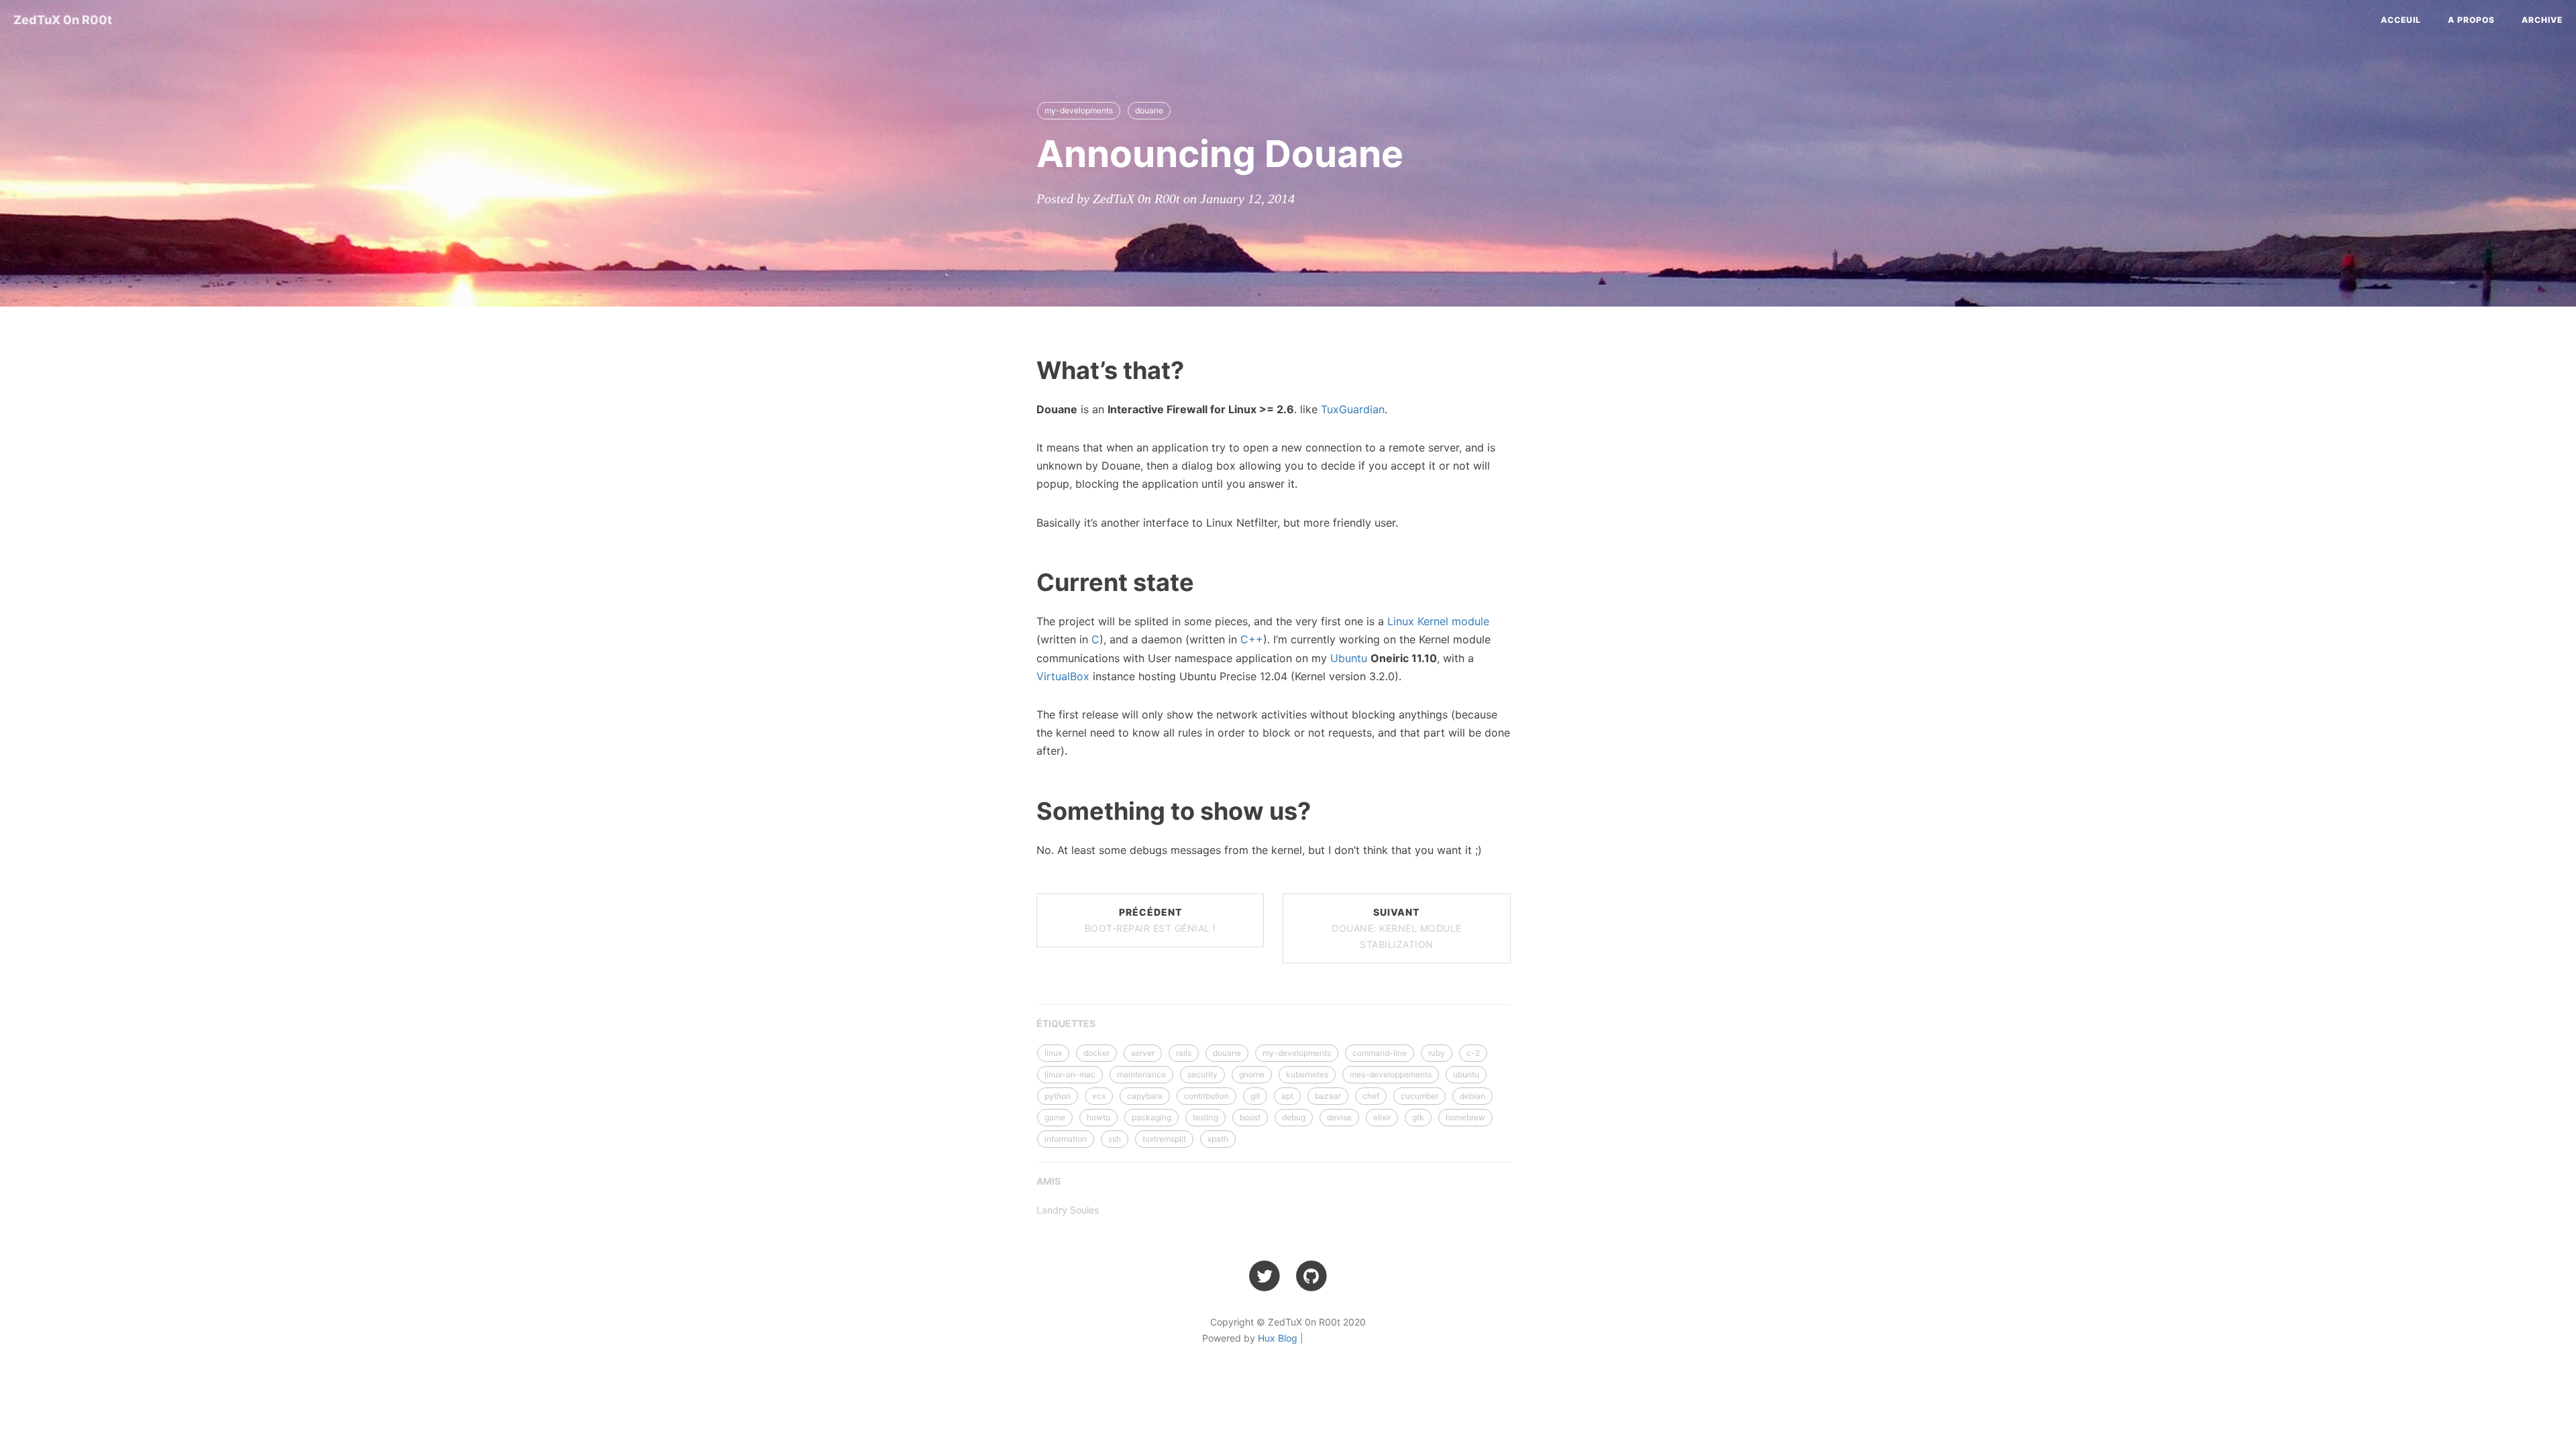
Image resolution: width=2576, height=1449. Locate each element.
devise (1339, 1117)
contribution (1206, 1096)
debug (1294, 1117)
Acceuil (2401, 20)
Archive (2542, 20)
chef (1371, 1096)
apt (1287, 1096)
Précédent (1150, 920)
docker (1096, 1053)
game (1055, 1117)
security (1202, 1074)
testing (1205, 1117)
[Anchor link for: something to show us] (1020, 810)
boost (1250, 1117)
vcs (1099, 1096)
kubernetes (1307, 1074)
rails (1184, 1053)
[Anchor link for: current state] (1020, 581)
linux (1053, 1053)
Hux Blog (1278, 1338)
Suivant (1397, 928)
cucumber (1419, 1096)
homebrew (1465, 1117)
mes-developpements (1391, 1074)
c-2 (1473, 1053)
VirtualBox (1063, 676)
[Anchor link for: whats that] (1020, 369)
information (1066, 1139)
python (1058, 1096)
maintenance (1141, 1074)
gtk (1418, 1117)
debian (1472, 1096)
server (1143, 1053)
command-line (1380, 1053)
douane (1149, 110)
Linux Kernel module (1438, 621)
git (1255, 1096)
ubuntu (1466, 1074)
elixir (1382, 1117)
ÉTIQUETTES (1066, 1023)
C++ (1252, 639)
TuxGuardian (1353, 409)
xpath (1218, 1139)
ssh (1115, 1139)
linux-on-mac (1070, 1074)
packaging (1151, 1117)
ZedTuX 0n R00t (63, 20)
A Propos (2471, 20)
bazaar (1328, 1096)
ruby (1437, 1053)
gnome (1252, 1074)
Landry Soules (1068, 1210)
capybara (1145, 1096)
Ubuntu (1349, 658)
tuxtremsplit (1164, 1139)
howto (1098, 1117)
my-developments (1079, 110)
